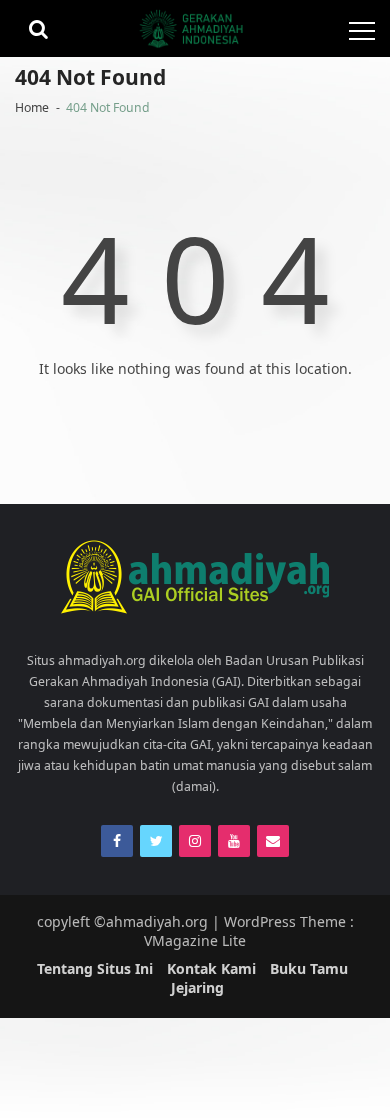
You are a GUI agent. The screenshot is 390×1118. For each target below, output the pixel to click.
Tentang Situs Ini (95, 968)
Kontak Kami (211, 968)
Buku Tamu (309, 968)
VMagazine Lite (195, 940)
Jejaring (197, 987)
